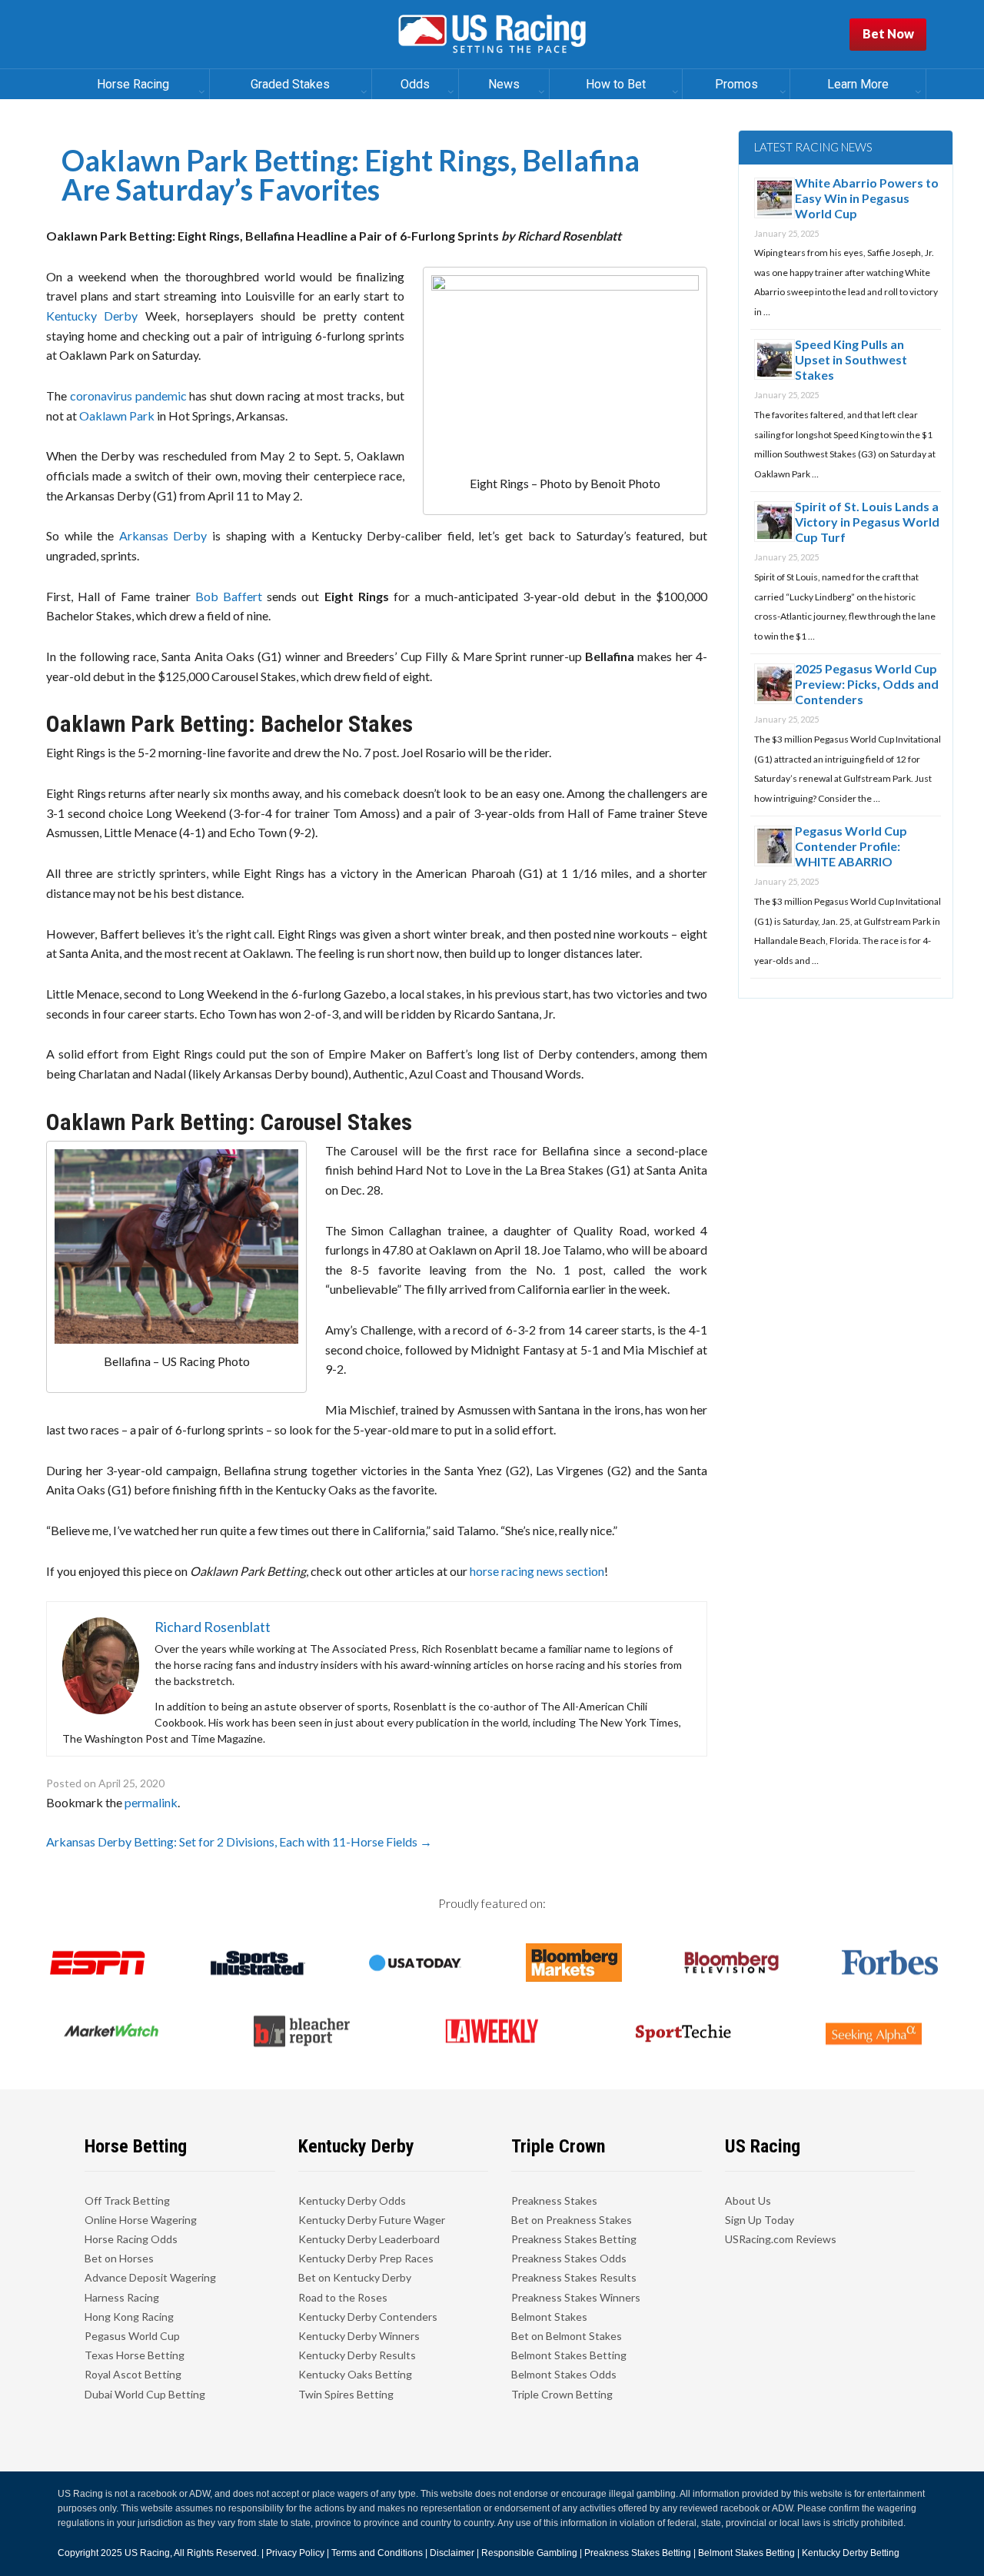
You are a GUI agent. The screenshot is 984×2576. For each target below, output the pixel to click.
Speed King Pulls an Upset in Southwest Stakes (851, 359)
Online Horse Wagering (141, 2220)
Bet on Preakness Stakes (572, 2220)
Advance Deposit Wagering (150, 2277)
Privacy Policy (295, 2553)
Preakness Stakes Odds (569, 2258)
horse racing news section (537, 1571)
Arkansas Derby (163, 535)
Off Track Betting (127, 2200)
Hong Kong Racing (129, 2317)
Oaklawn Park (117, 415)
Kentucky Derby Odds (352, 2200)
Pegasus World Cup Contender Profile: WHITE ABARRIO (851, 846)
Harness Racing (122, 2297)
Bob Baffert (229, 596)
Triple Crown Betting (562, 2394)
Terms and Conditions (377, 2553)
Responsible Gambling (529, 2553)
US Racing (147, 2553)
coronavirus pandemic (128, 396)
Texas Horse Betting (135, 2355)
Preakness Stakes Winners (576, 2297)
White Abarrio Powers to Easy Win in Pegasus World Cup (867, 198)
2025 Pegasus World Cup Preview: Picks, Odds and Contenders (867, 684)
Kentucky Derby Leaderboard (369, 2239)
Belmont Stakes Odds (564, 2374)
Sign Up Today (760, 2220)
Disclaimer (452, 2553)
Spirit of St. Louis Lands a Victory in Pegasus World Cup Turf (867, 522)
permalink (151, 1802)
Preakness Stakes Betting (574, 2239)
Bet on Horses (119, 2258)
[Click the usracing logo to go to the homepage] (492, 35)
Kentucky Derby (92, 316)
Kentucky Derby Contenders (368, 2317)
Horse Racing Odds (131, 2239)
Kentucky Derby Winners (359, 2336)
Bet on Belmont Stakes (567, 2336)
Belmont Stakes (549, 2317)
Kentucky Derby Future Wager (372, 2220)
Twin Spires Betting (346, 2394)
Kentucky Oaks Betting (355, 2374)
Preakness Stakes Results (574, 2277)
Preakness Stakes (554, 2200)
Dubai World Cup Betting (145, 2394)
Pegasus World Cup (132, 2336)
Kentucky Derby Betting (851, 2553)
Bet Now (888, 33)
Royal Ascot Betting (133, 2374)
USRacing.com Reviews (781, 2239)
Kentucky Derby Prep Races (366, 2258)
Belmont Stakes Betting (569, 2355)
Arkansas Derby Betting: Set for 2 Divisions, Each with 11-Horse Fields (239, 1841)
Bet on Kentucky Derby (355, 2277)
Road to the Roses (343, 2297)
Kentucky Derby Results (357, 2355)
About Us (748, 2200)
